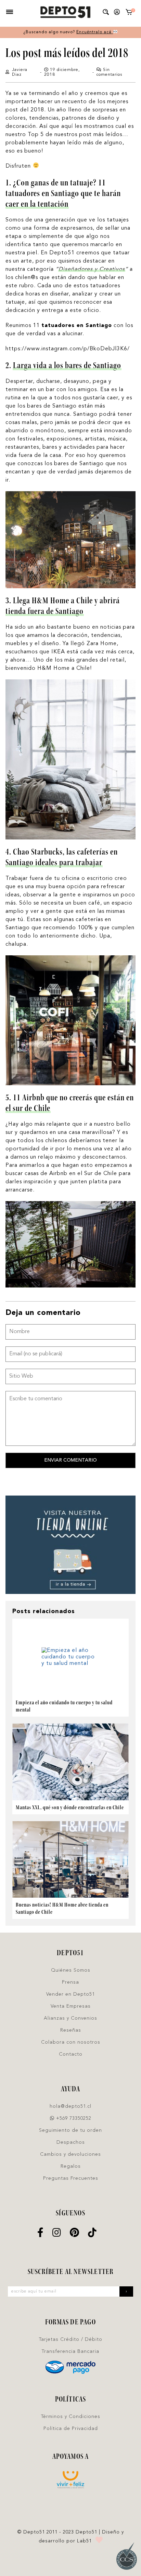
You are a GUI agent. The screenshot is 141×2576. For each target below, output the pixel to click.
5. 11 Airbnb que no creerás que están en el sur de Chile (70, 1103)
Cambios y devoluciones (70, 2154)
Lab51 (84, 2541)
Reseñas (71, 2030)
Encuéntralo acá (95, 32)
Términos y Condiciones (71, 2417)
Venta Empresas (71, 2006)
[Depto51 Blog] (65, 12)
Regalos (71, 2166)
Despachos (71, 2142)
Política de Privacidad (71, 2429)
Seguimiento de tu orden (70, 2130)
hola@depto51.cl (70, 2106)
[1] (129, 14)
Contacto (71, 2054)
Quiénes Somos (71, 1970)
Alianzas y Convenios (70, 2018)
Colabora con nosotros (71, 2042)
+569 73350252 (73, 2118)
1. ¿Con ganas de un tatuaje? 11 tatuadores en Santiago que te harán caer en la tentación (63, 193)
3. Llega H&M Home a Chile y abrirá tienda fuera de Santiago (63, 606)
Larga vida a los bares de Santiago (67, 365)
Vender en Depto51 (70, 1994)
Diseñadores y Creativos (92, 269)
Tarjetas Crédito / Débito (71, 2339)
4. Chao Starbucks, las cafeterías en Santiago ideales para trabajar (62, 857)
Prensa (70, 1982)
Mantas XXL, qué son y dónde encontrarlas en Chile (70, 1807)
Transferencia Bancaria (70, 2351)
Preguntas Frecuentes (71, 2178)
